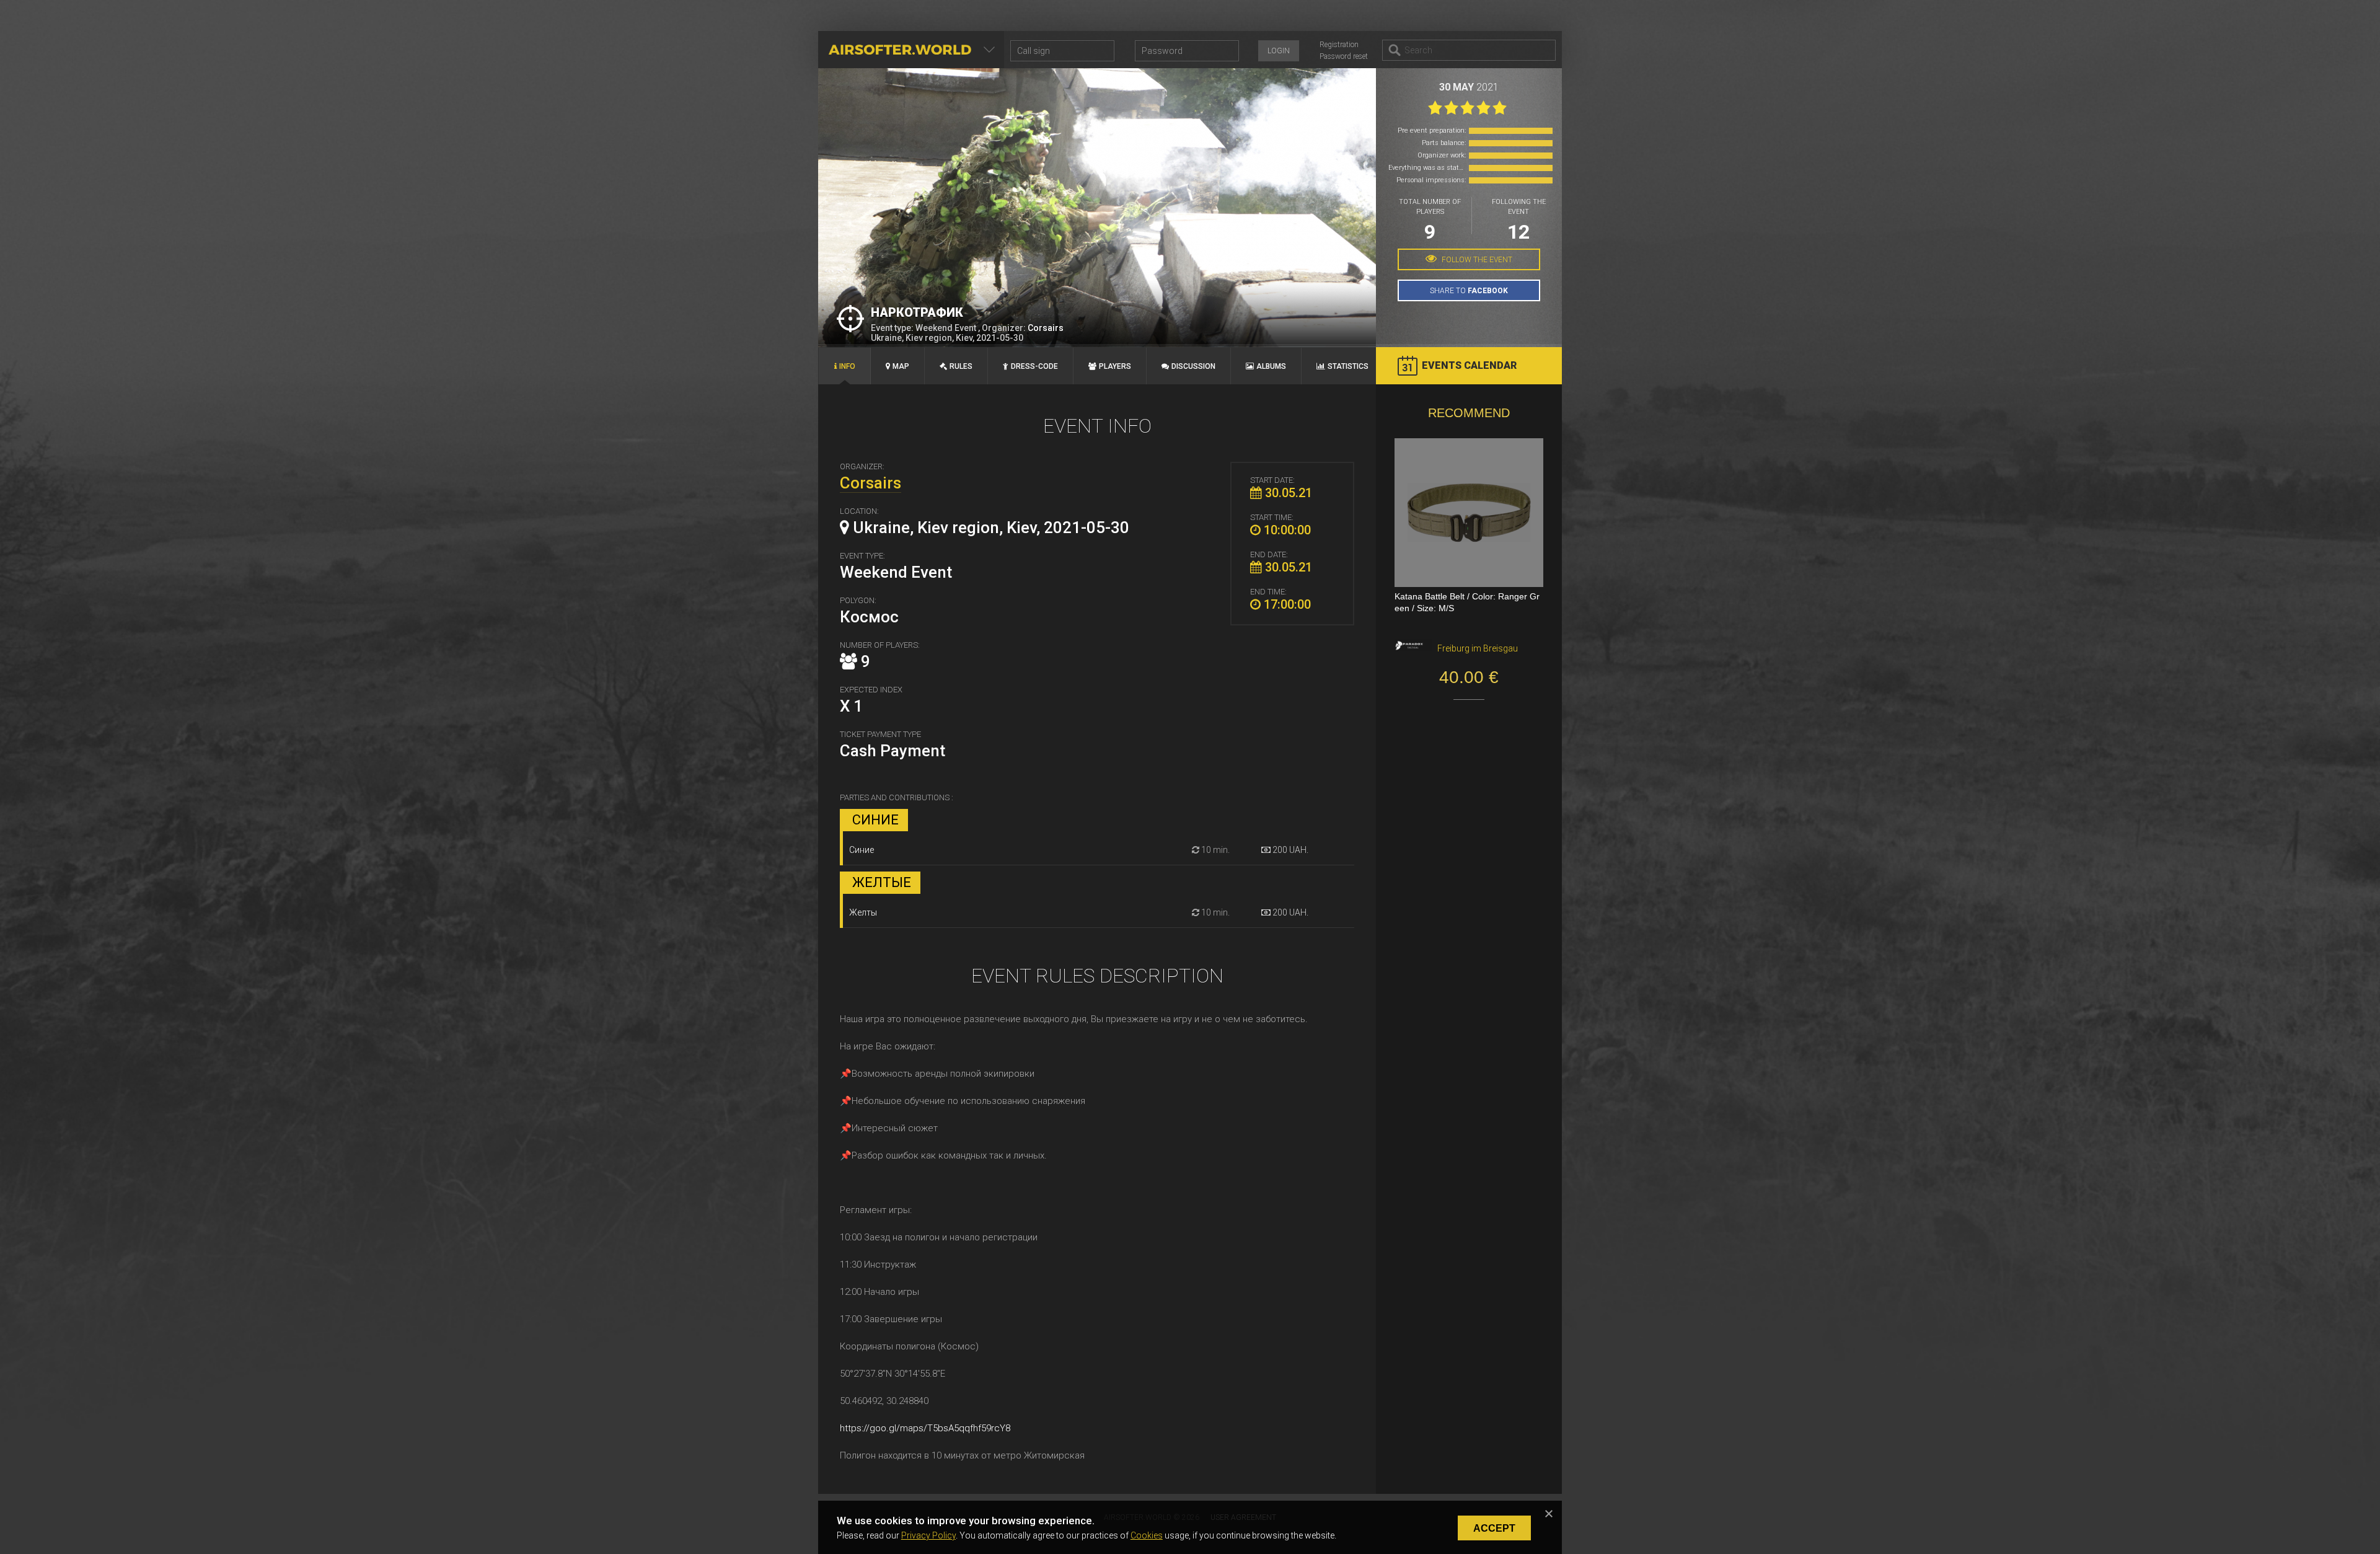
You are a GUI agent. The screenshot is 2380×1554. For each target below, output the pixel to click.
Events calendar (1469, 365)
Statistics (1348, 366)
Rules (961, 366)
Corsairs (1046, 328)
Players (1115, 366)
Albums (1271, 366)
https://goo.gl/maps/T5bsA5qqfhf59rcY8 (925, 1428)
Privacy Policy (928, 1535)
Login (1279, 51)
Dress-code (1034, 366)
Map (901, 366)
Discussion (1193, 366)
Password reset (1344, 56)
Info (847, 366)
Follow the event (1476, 260)
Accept (1494, 1528)
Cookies (1147, 1535)
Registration (1339, 45)
